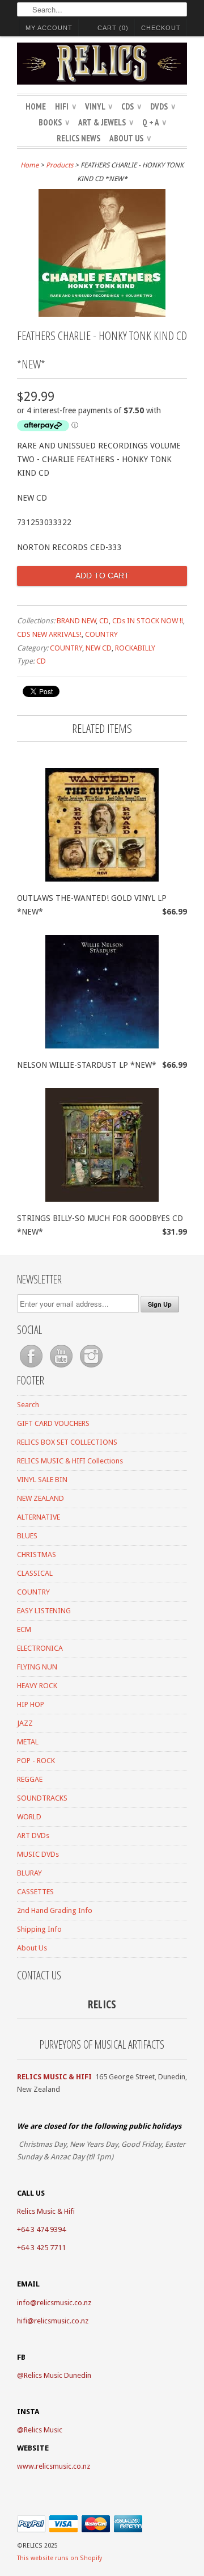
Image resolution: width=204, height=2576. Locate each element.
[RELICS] (102, 65)
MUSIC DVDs (38, 1854)
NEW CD (99, 648)
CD (104, 621)
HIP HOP (31, 1704)
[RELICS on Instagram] (91, 1368)
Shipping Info (39, 1929)
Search (28, 1405)
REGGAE (30, 1779)
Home (36, 106)
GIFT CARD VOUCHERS (53, 1423)
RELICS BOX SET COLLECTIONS (67, 1442)
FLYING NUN (37, 1667)
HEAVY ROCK (37, 1686)
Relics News (78, 138)
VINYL (99, 106)
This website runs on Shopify (59, 2558)
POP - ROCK (36, 1761)
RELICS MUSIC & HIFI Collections (70, 1461)
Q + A (154, 122)
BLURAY (29, 1873)
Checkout (161, 28)
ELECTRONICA (40, 1648)
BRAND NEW (76, 621)
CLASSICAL (35, 1573)
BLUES (27, 1536)
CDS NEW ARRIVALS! (49, 634)
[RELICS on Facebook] (32, 1368)
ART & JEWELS (106, 122)
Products (59, 165)
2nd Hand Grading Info (55, 1910)
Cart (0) (113, 28)
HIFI (65, 106)
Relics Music (43, 2430)
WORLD (29, 1817)
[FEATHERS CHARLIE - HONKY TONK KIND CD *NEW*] (102, 314)
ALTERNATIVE (39, 1517)
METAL (28, 1742)
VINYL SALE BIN (42, 1480)
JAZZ (25, 1723)
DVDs (163, 106)
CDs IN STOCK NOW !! (148, 621)
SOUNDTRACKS (42, 1798)
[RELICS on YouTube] (62, 1368)
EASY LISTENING (44, 1611)
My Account (49, 28)
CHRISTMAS (37, 1555)
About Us (130, 138)
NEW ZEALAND (41, 1498)
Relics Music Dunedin (58, 2375)
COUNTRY (101, 634)
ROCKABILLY (135, 648)
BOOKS (54, 122)
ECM (24, 1629)
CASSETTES (35, 1892)
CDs (131, 106)
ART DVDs (33, 1835)
